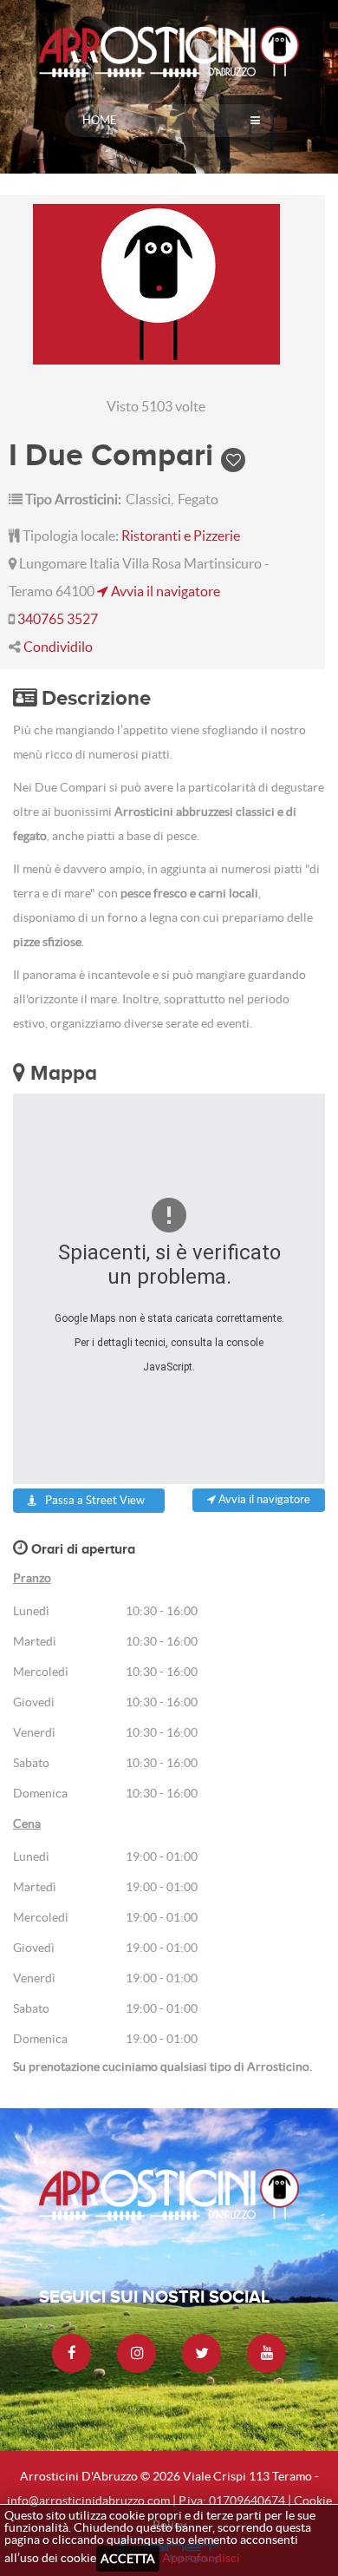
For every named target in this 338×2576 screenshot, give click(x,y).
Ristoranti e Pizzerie (181, 536)
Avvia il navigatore (164, 591)
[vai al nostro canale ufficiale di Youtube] (266, 2353)
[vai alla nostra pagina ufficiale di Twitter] (201, 2353)
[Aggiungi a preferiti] (233, 454)
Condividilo (58, 647)
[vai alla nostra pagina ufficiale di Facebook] (71, 2353)
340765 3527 (58, 619)
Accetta (128, 2559)
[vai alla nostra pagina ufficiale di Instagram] (136, 2353)
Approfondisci (201, 2558)
